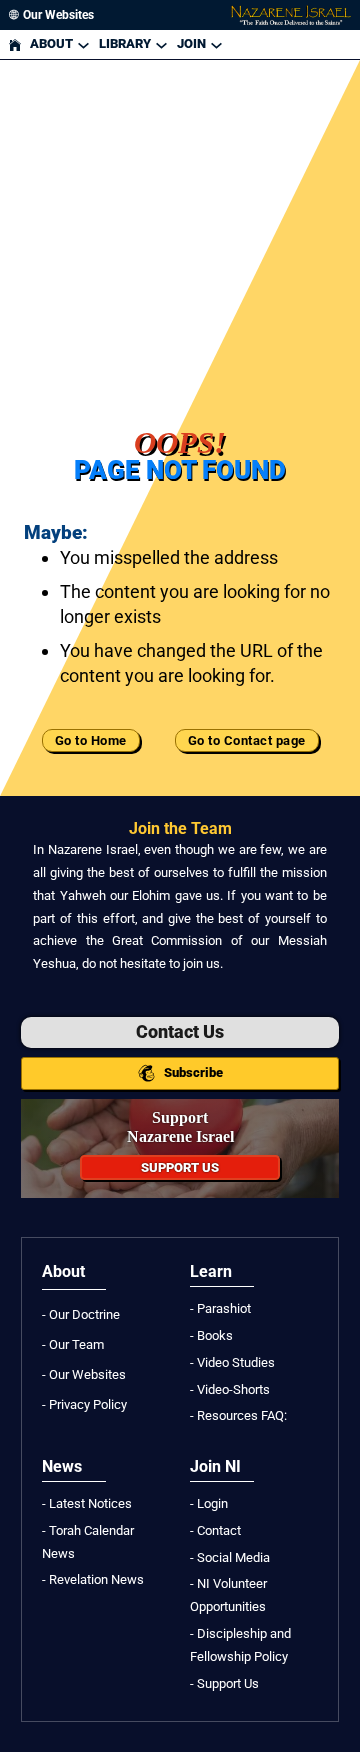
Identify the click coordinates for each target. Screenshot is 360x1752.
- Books (211, 1335)
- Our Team (73, 1344)
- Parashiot (220, 1308)
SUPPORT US (180, 1167)
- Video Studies (232, 1362)
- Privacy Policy (84, 1404)
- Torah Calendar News (88, 1542)
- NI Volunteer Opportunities (228, 1595)
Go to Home (91, 740)
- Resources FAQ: (238, 1415)
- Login (209, 1503)
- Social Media (230, 1557)
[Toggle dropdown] (83, 44)
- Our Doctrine (81, 1314)
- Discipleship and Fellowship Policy (240, 1645)
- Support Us (224, 1683)
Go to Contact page (247, 740)
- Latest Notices (87, 1503)
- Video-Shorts (230, 1389)
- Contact (215, 1530)
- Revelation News (93, 1579)
